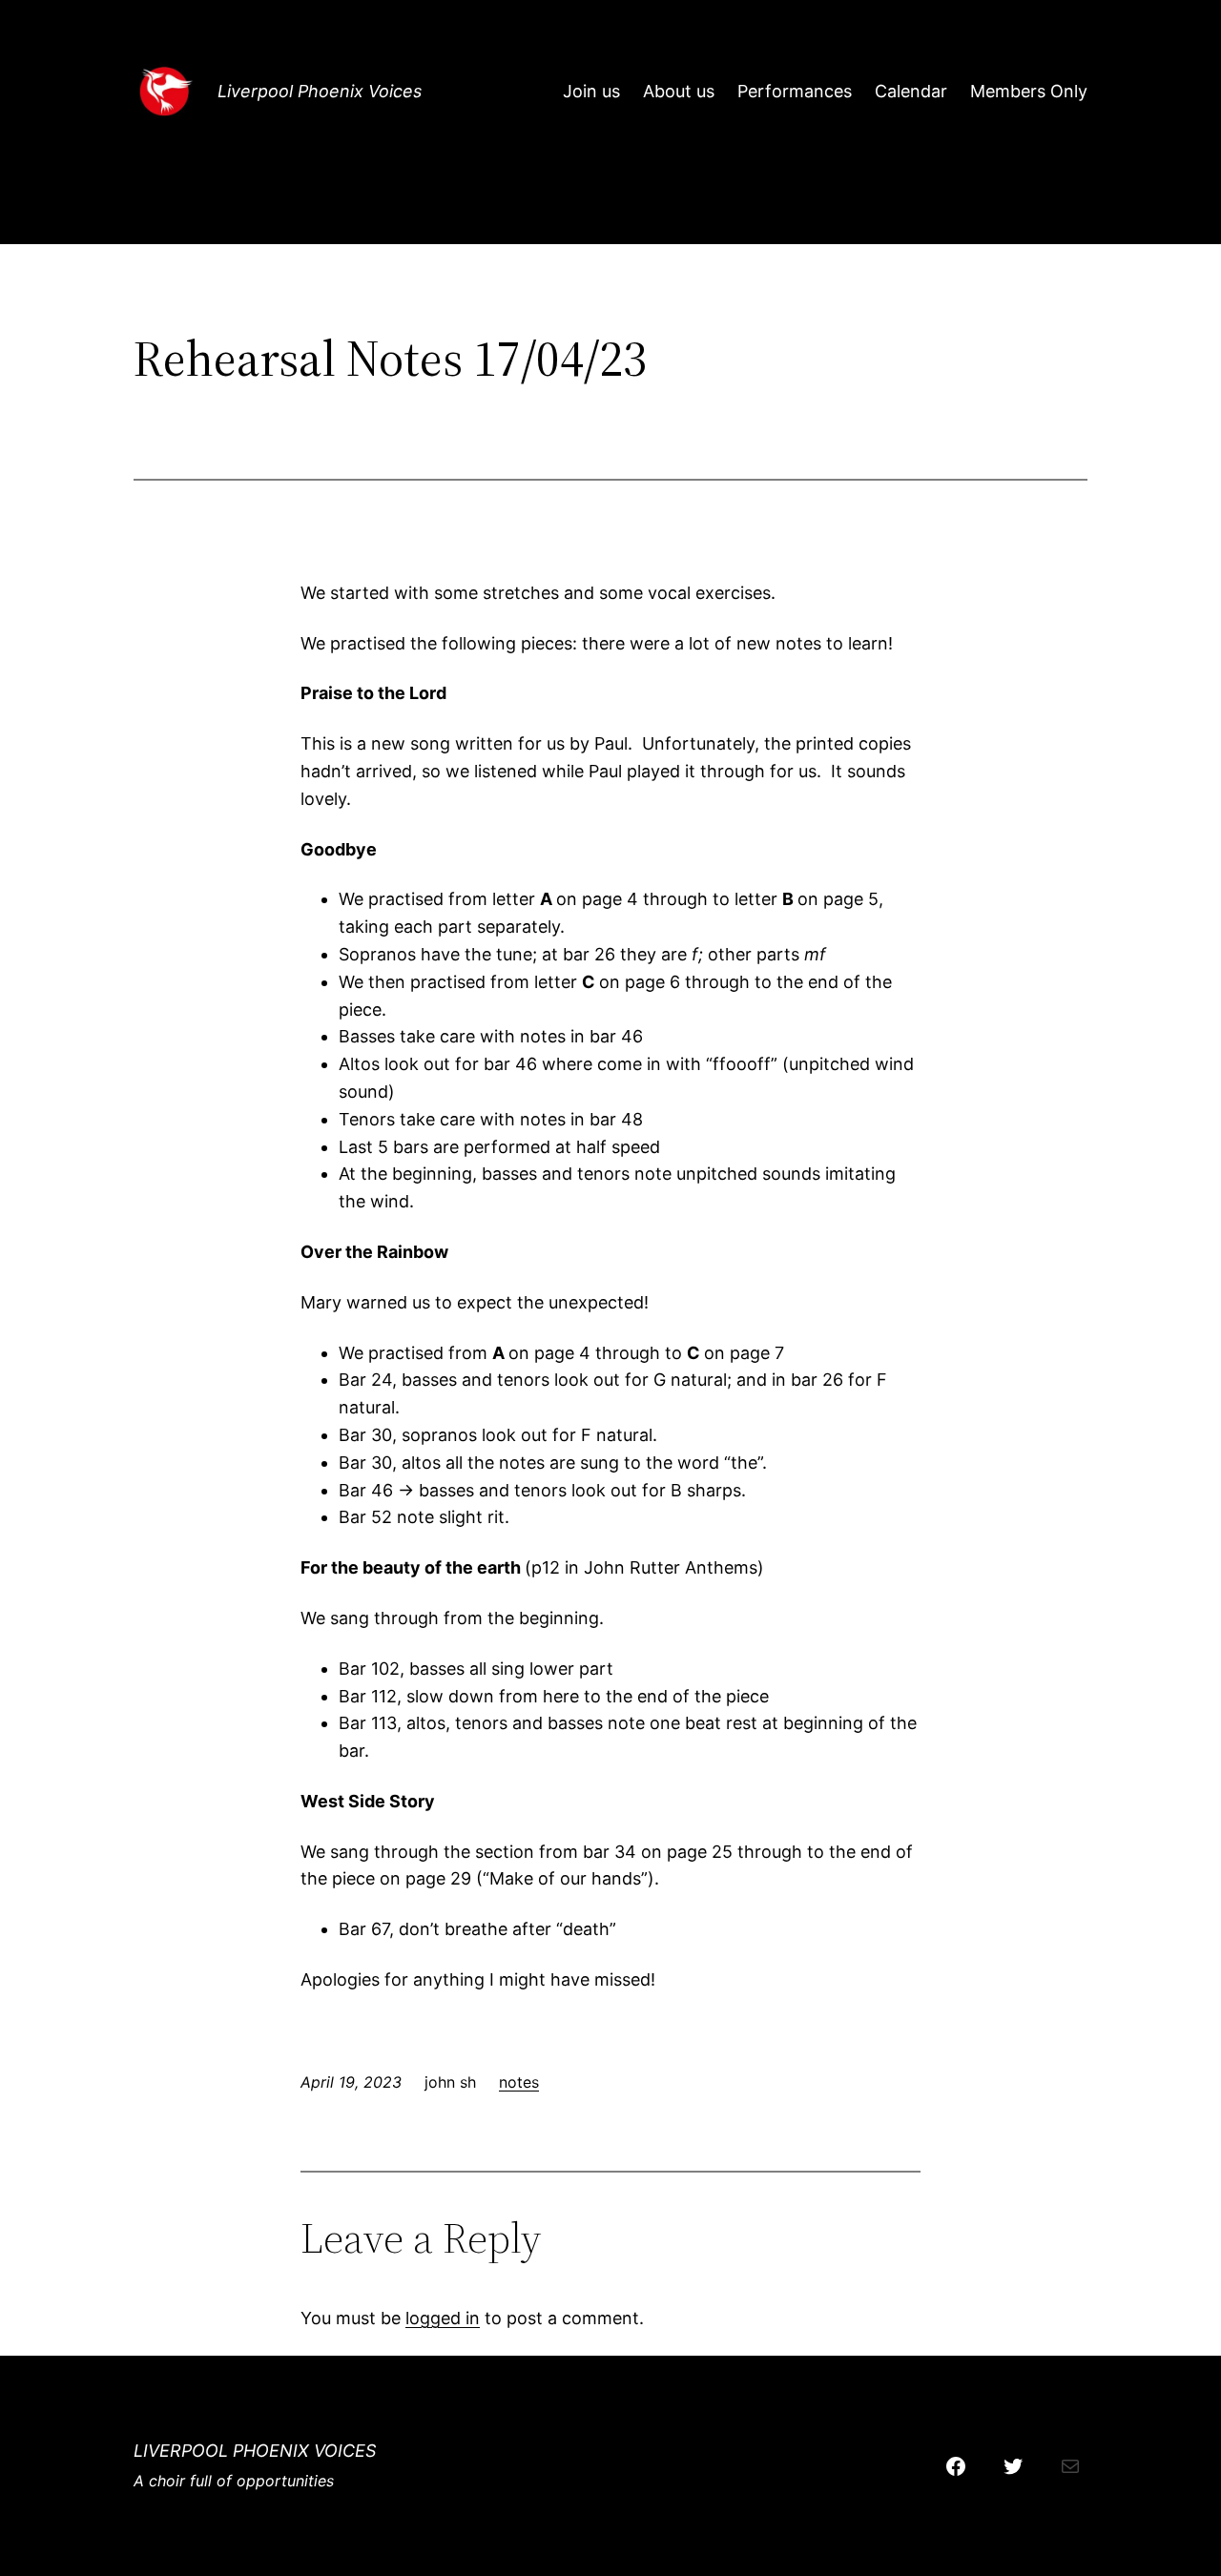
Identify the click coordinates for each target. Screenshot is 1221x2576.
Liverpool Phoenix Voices (320, 91)
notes (519, 2082)
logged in (443, 2318)
